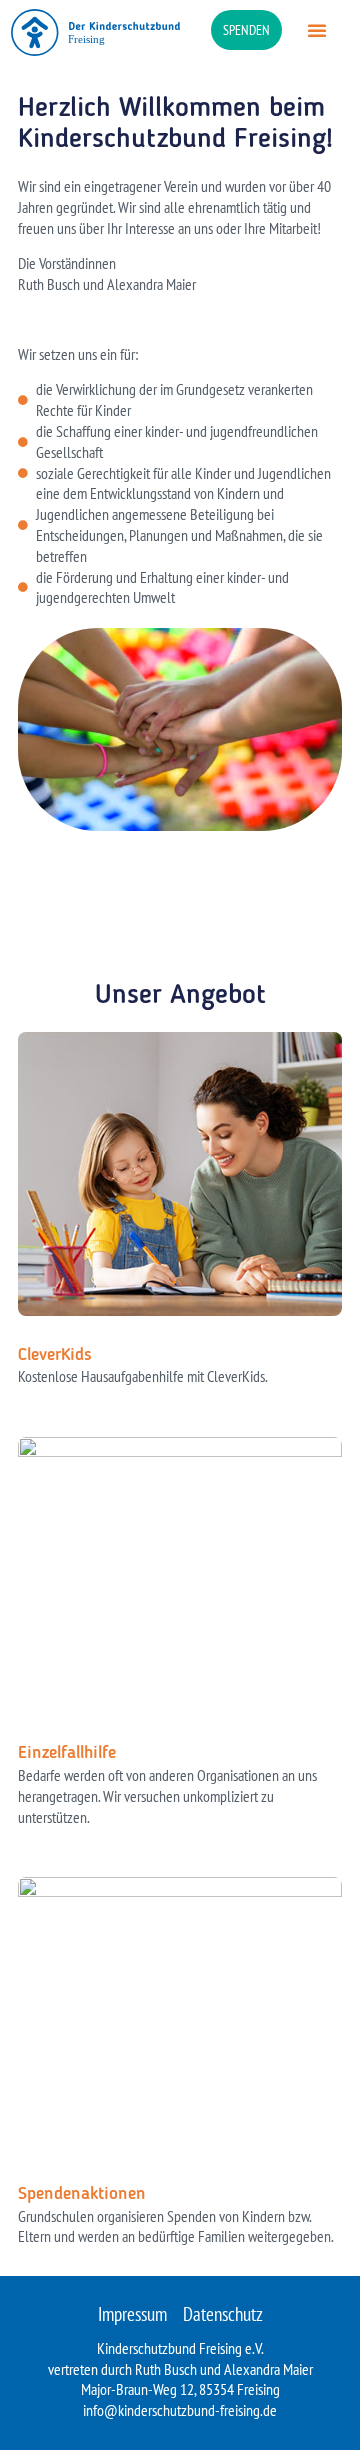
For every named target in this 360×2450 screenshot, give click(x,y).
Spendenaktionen (82, 2194)
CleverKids (55, 1355)
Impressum (132, 2314)
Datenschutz (223, 2314)
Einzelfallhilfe (67, 1753)
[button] (317, 30)
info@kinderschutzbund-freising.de (180, 2410)
